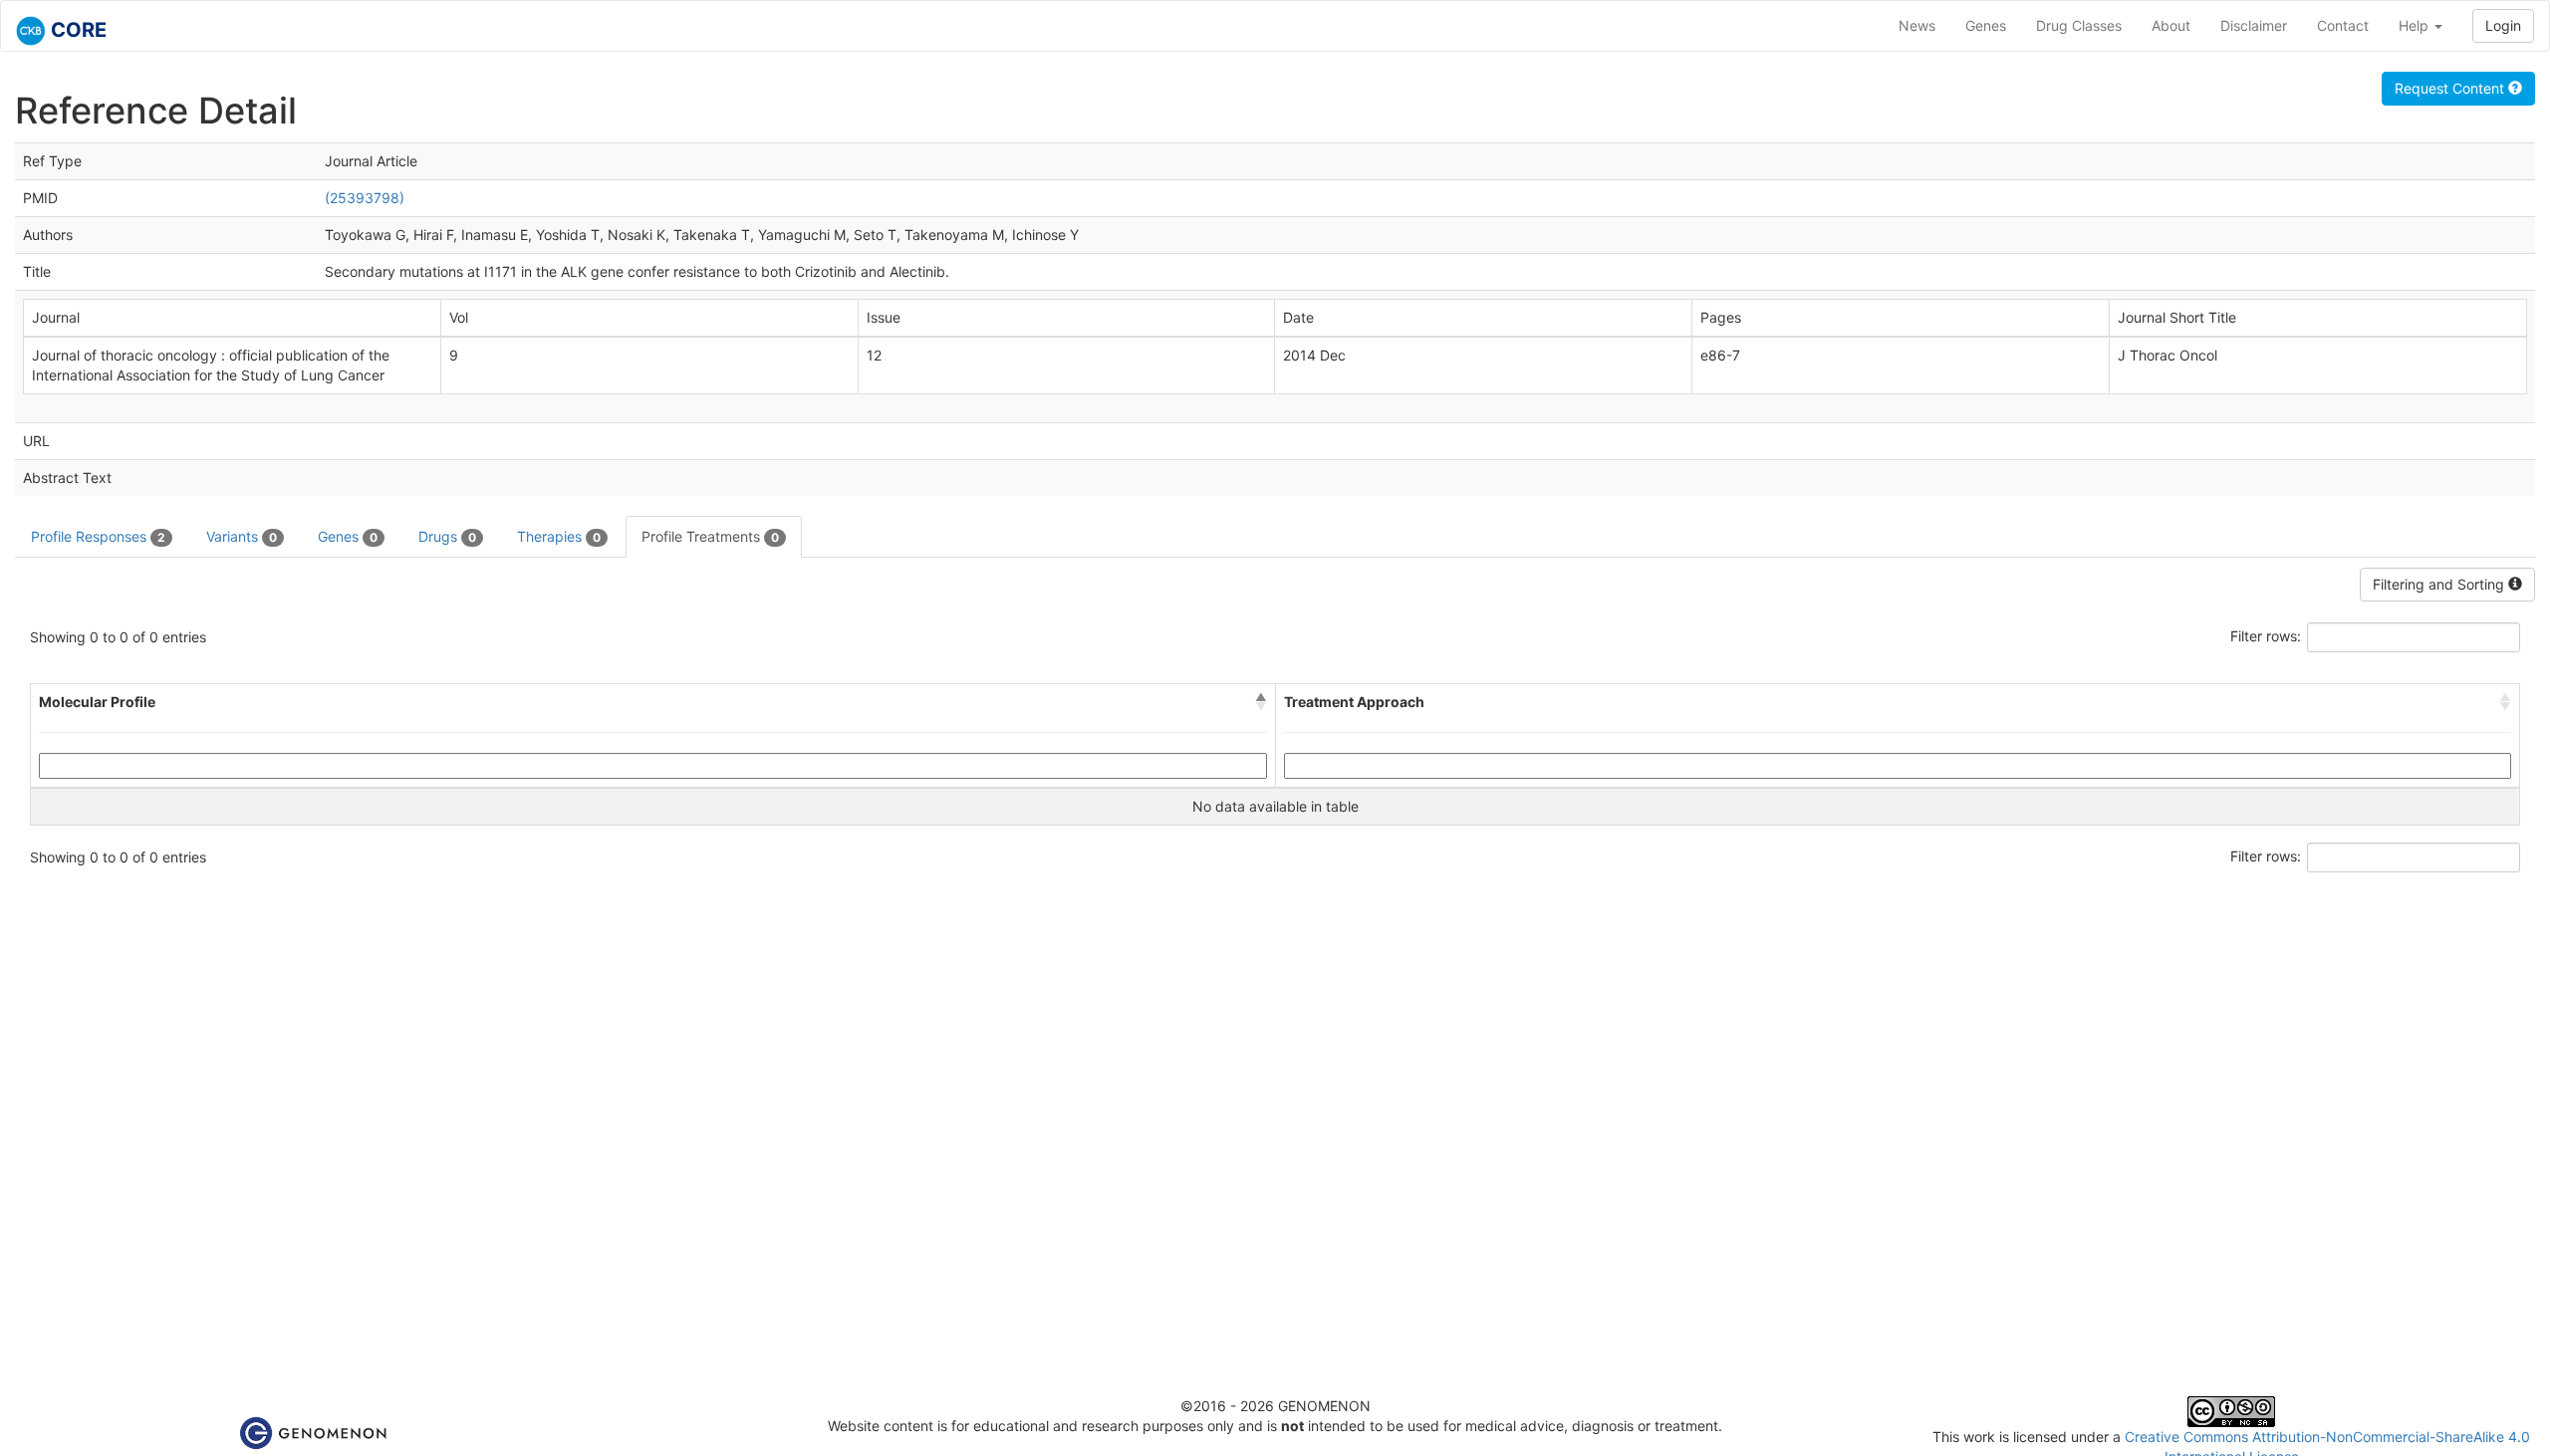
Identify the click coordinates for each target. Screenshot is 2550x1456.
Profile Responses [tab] (98, 536)
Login (2503, 25)
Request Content (2451, 88)
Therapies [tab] (559, 536)
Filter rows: (2266, 636)
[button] (1261, 702)
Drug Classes (2079, 25)
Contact (2343, 25)
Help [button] (2416, 25)
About (2171, 25)
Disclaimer (2254, 25)
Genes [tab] (348, 536)
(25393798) (365, 198)
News (1917, 25)
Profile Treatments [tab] (710, 536)
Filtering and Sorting (2440, 584)
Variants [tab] (242, 536)
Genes (1986, 25)
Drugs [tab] (447, 536)
